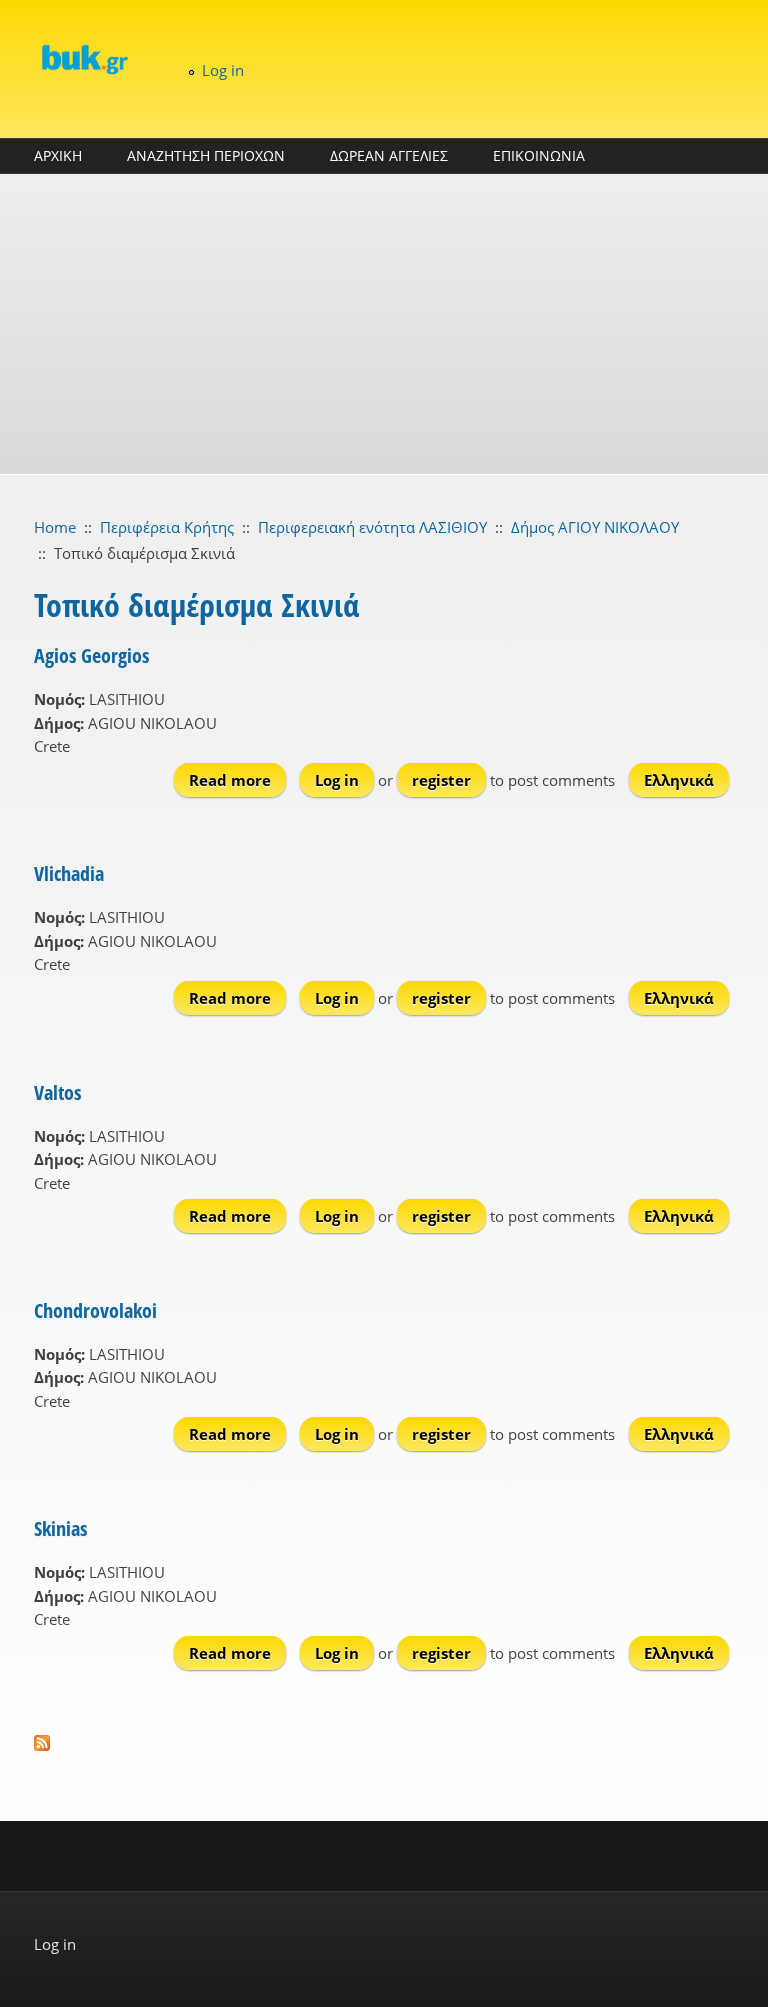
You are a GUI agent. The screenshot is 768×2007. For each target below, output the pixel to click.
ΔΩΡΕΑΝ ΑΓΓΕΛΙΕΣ (389, 155)
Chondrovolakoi (95, 1310)
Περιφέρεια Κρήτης (167, 527)
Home (55, 527)
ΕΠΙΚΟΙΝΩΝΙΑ (539, 155)
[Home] (84, 59)
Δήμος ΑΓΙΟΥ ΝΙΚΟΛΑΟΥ (595, 527)
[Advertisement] (384, 324)
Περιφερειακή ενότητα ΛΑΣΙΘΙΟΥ (372, 527)
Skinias (60, 1528)
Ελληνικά (679, 780)
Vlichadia (69, 873)
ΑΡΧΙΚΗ (58, 155)
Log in (223, 70)
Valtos (57, 1092)
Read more (237, 780)
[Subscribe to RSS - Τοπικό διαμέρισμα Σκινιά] (384, 1743)
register (441, 780)
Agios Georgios (91, 655)
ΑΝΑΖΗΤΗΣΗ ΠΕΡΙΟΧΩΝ (206, 155)
